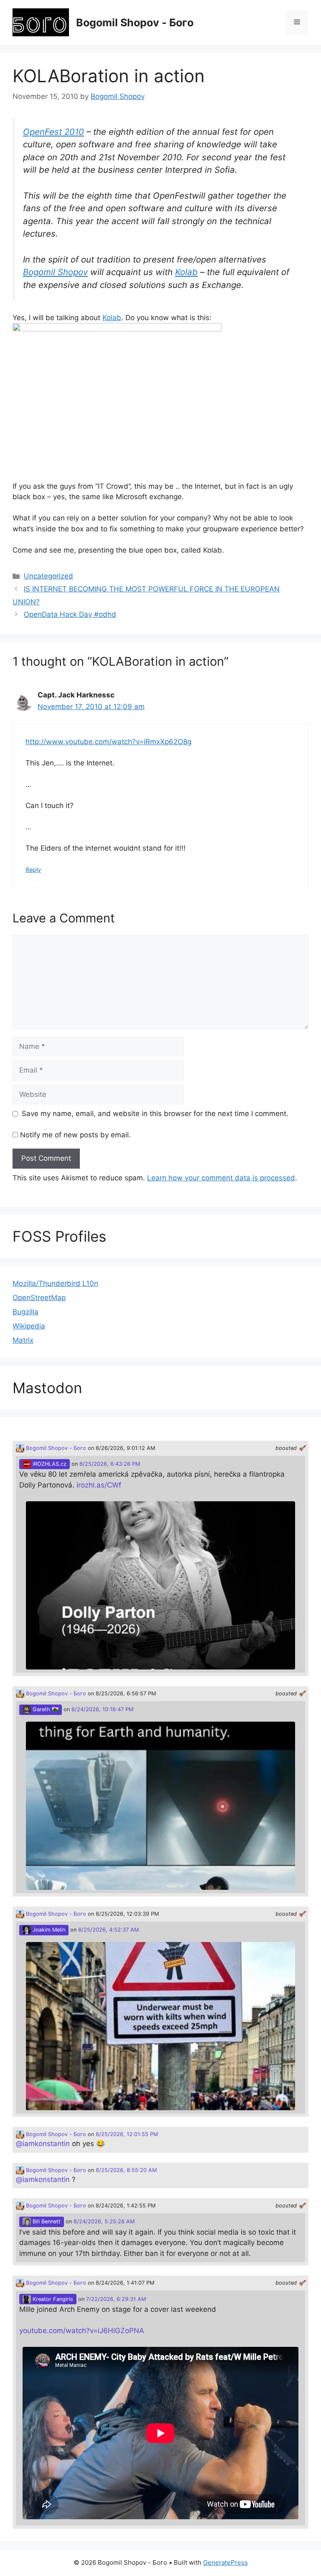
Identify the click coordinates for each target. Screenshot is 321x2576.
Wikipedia (29, 1326)
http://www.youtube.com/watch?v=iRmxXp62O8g (108, 742)
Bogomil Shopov (55, 272)
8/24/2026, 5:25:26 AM (104, 2221)
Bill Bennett (46, 2221)
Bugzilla (25, 1312)
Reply (33, 870)
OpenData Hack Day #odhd (70, 614)
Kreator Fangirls (52, 2299)
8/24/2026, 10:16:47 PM (102, 1709)
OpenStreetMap (39, 1298)
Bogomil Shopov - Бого (135, 23)
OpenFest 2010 (53, 132)
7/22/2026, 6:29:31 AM (116, 2299)
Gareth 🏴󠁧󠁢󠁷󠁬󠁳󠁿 (45, 1709)
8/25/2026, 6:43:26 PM (110, 1464)
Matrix (23, 1340)
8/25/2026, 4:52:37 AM (108, 1930)
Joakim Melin (48, 1930)
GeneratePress (225, 2562)
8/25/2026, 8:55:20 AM (126, 2170)
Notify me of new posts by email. (75, 1135)
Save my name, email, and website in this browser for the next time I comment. (155, 1114)
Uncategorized (48, 576)
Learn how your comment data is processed (221, 1178)
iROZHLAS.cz (49, 1464)
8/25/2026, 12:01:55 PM (127, 2134)
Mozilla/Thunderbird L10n (55, 1283)
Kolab (186, 272)
